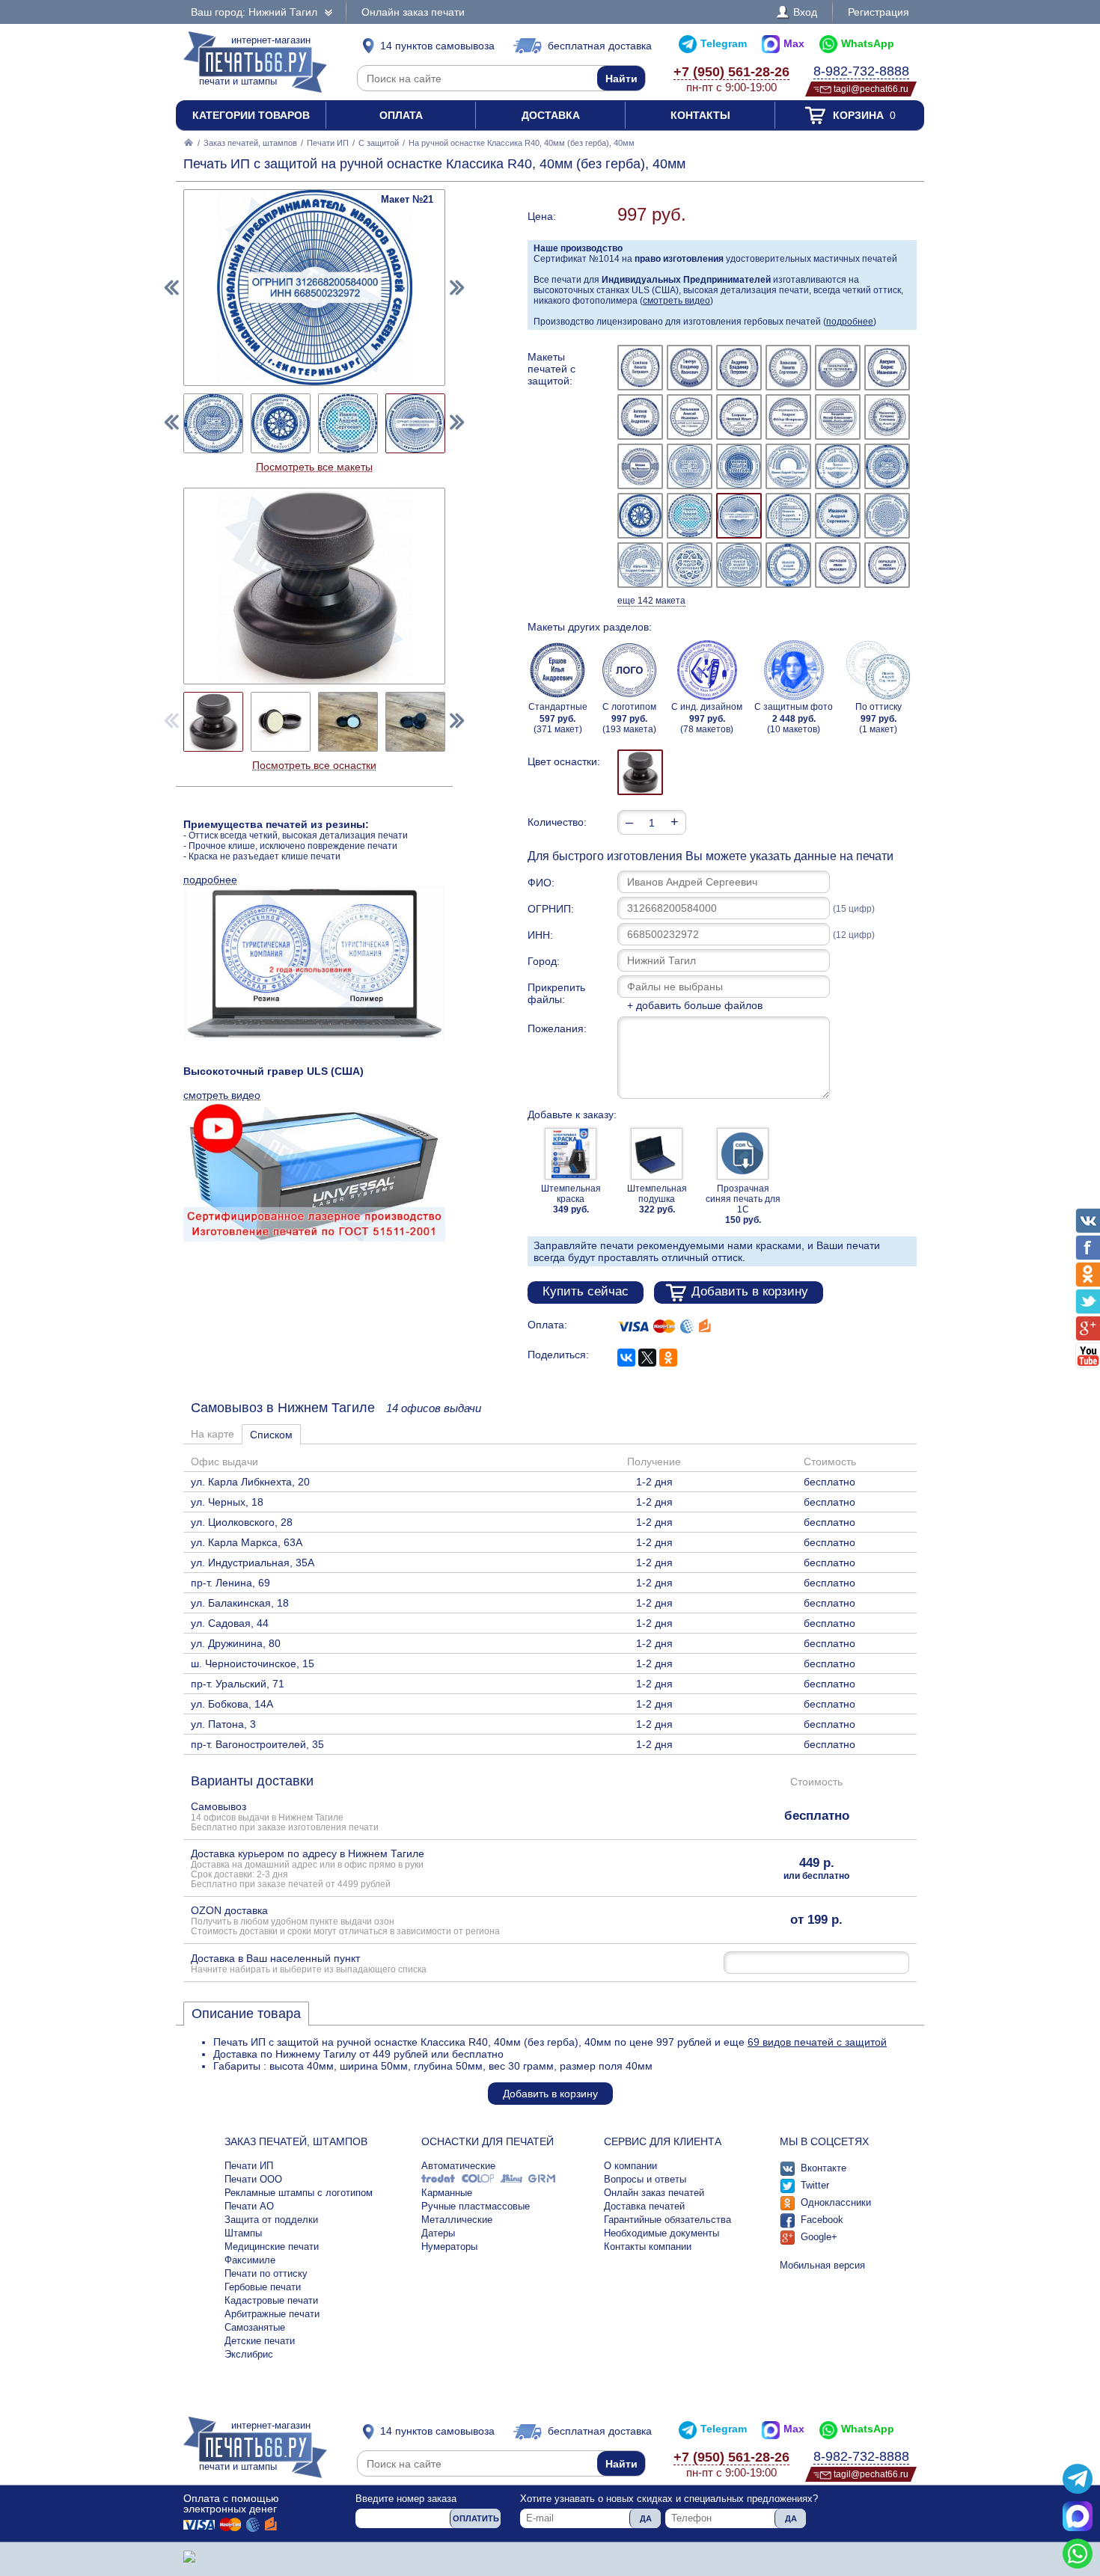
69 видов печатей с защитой (817, 2042)
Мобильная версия (822, 2265)
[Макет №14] (690, 466)
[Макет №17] (838, 466)
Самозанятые (255, 2327)
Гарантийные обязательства (667, 2220)
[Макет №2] (690, 368)
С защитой (379, 143)
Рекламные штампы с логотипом (299, 2193)
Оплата (401, 115)
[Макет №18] (887, 466)
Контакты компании (648, 2247)
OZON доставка (345, 1920)
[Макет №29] (838, 565)
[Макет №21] (739, 516)
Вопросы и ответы (645, 2179)
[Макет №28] (788, 565)
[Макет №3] (739, 368)
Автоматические (458, 2166)
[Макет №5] (838, 368)
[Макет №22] (788, 516)
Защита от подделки (271, 2220)
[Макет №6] (887, 368)
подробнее (850, 322)
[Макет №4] (788, 368)
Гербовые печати (263, 2287)
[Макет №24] (887, 516)
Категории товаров (251, 115)
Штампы (243, 2233)
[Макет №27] (739, 565)
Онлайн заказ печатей (654, 2193)
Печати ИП (328, 143)
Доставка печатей (644, 2206)
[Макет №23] (838, 516)
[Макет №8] (690, 417)
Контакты (700, 115)
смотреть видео (676, 301)
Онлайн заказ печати (413, 12)
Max (794, 43)
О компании (630, 2166)
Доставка (551, 115)
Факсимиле (250, 2260)
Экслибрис (249, 2354)
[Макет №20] (690, 516)
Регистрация (879, 12)
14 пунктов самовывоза (437, 46)
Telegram (724, 43)
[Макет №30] (887, 565)
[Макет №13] (640, 466)
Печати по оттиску (266, 2273)
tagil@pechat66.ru (871, 89)
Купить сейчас (586, 1291)
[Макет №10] (788, 417)
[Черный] (640, 772)
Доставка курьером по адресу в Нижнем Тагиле (308, 1868)
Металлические (457, 2220)
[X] (647, 1358)
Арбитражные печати (272, 2314)
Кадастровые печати (271, 2300)
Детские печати (260, 2341)
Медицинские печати (272, 2247)
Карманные (447, 2193)
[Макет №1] (640, 368)
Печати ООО (253, 2179)
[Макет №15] (739, 466)
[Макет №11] (838, 417)
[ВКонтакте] (626, 1358)
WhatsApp (868, 43)
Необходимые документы (661, 2233)
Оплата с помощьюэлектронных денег (231, 2503)
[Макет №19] (640, 516)
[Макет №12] (887, 417)
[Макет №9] (739, 417)
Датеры (438, 2233)
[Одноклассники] (668, 1358)
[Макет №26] (690, 565)
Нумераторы (449, 2247)
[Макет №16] (788, 466)
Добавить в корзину (750, 1291)
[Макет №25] (640, 565)
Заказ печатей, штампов (250, 143)
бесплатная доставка (600, 46)
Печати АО (249, 2206)
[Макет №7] (640, 417)
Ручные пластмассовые (476, 2206)
